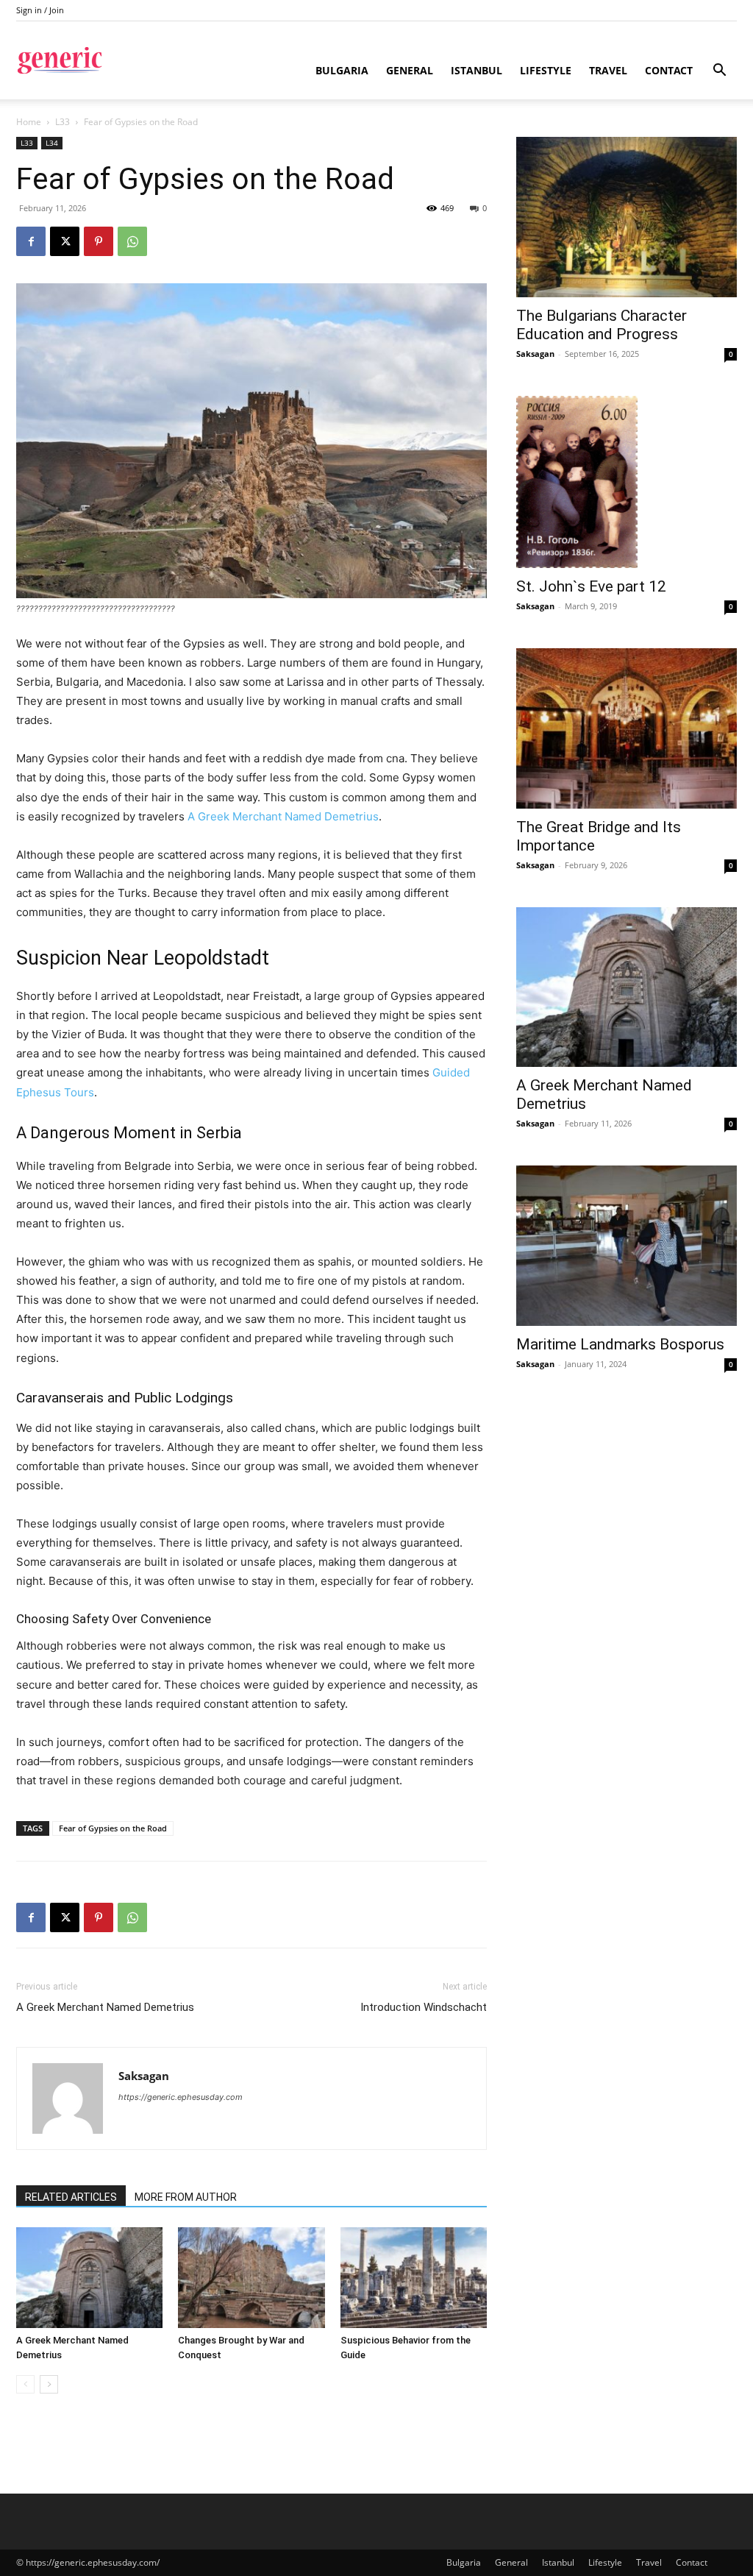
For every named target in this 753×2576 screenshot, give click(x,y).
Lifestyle (546, 70)
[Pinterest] (99, 241)
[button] (719, 72)
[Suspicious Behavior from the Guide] (414, 2278)
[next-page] (49, 2384)
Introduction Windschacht (424, 2007)
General (410, 70)
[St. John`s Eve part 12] (627, 482)
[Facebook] (31, 241)
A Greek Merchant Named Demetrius (283, 816)
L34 (52, 143)
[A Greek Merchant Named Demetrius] (89, 2278)
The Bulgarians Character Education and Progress (602, 325)
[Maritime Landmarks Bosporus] (627, 1246)
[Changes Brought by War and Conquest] (251, 2278)
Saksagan (144, 2076)
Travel (608, 70)
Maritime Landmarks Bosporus (620, 1344)
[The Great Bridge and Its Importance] (627, 728)
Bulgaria (342, 70)
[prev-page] (25, 2384)
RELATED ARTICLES (71, 2197)
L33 (63, 122)
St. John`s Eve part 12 (591, 586)
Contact (669, 70)
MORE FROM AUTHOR (186, 2197)
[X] (65, 241)
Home (29, 122)
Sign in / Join (40, 10)
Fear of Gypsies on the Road (113, 1828)
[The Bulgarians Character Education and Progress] (627, 217)
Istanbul (477, 70)
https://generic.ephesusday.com (181, 2097)
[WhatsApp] (132, 241)
